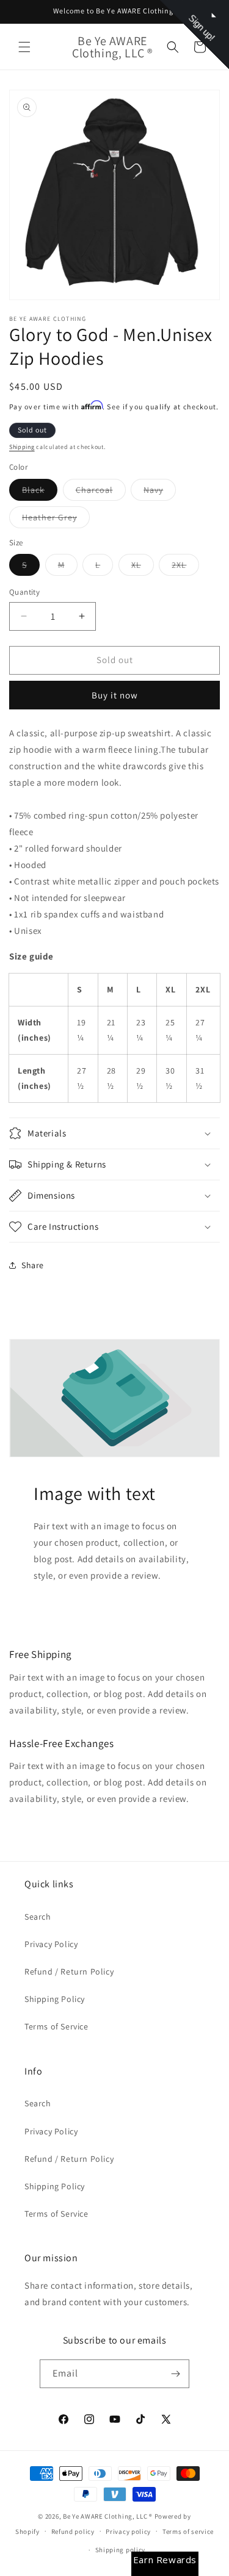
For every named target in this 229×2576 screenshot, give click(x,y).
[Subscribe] (175, 2374)
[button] (24, 47)
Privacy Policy (51, 1944)
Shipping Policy (55, 1999)
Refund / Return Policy (69, 1971)
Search (38, 1917)
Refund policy (73, 2531)
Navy (160, 492)
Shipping (22, 447)
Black (40, 492)
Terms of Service (56, 2026)
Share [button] (33, 1265)
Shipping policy (121, 2550)
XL (143, 567)
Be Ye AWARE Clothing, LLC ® (108, 2516)
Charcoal (101, 492)
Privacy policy (128, 2531)
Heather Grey (56, 520)
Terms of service (188, 2531)
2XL (185, 567)
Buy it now (115, 695)
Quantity (24, 592)
